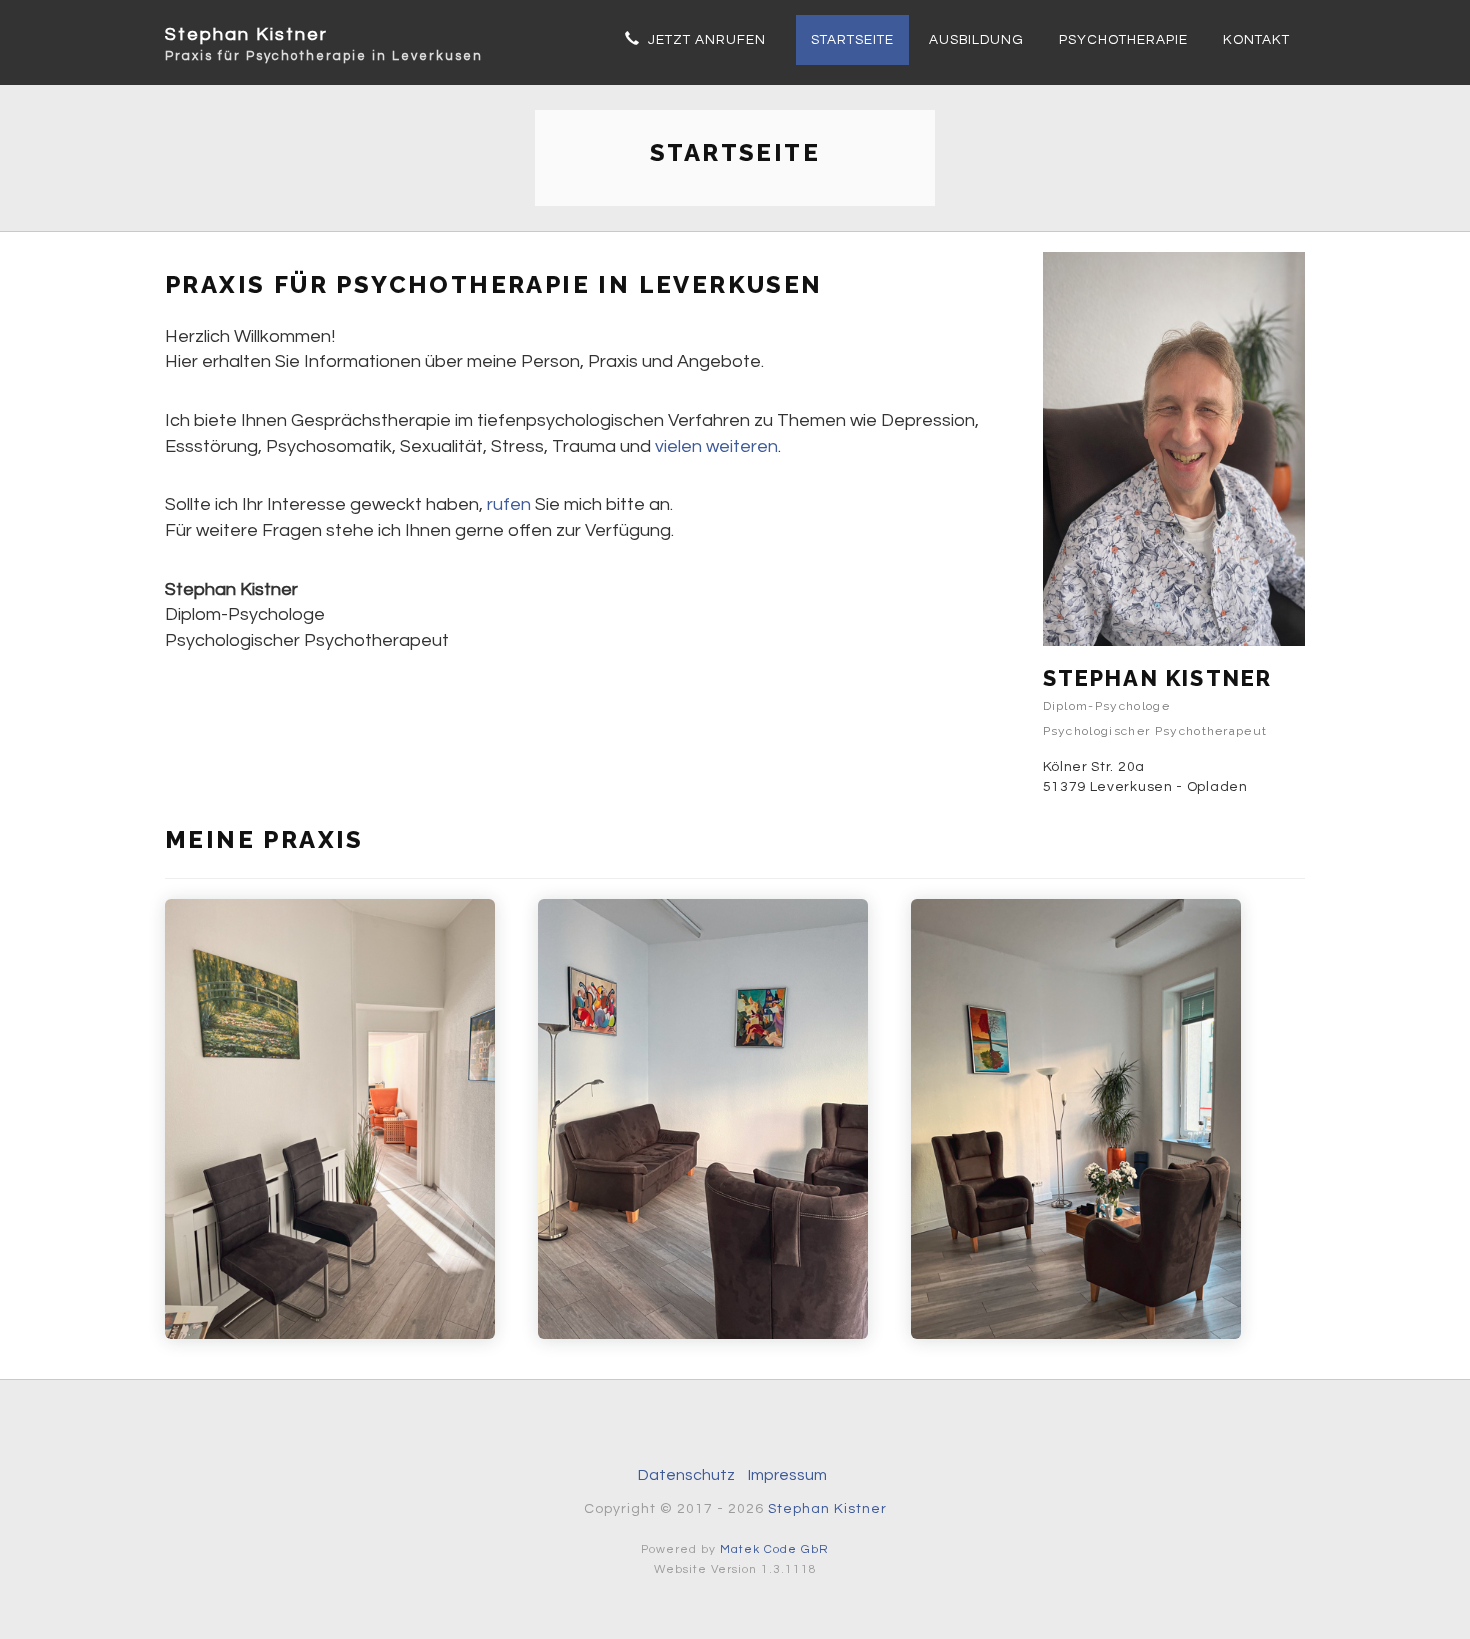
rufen (509, 504)
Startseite (852, 40)
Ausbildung (976, 40)
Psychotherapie (1123, 40)
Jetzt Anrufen (703, 40)
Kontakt (1256, 40)
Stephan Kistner (324, 37)
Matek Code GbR (774, 1549)
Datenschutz (686, 1475)
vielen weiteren (716, 446)
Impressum (787, 1475)
